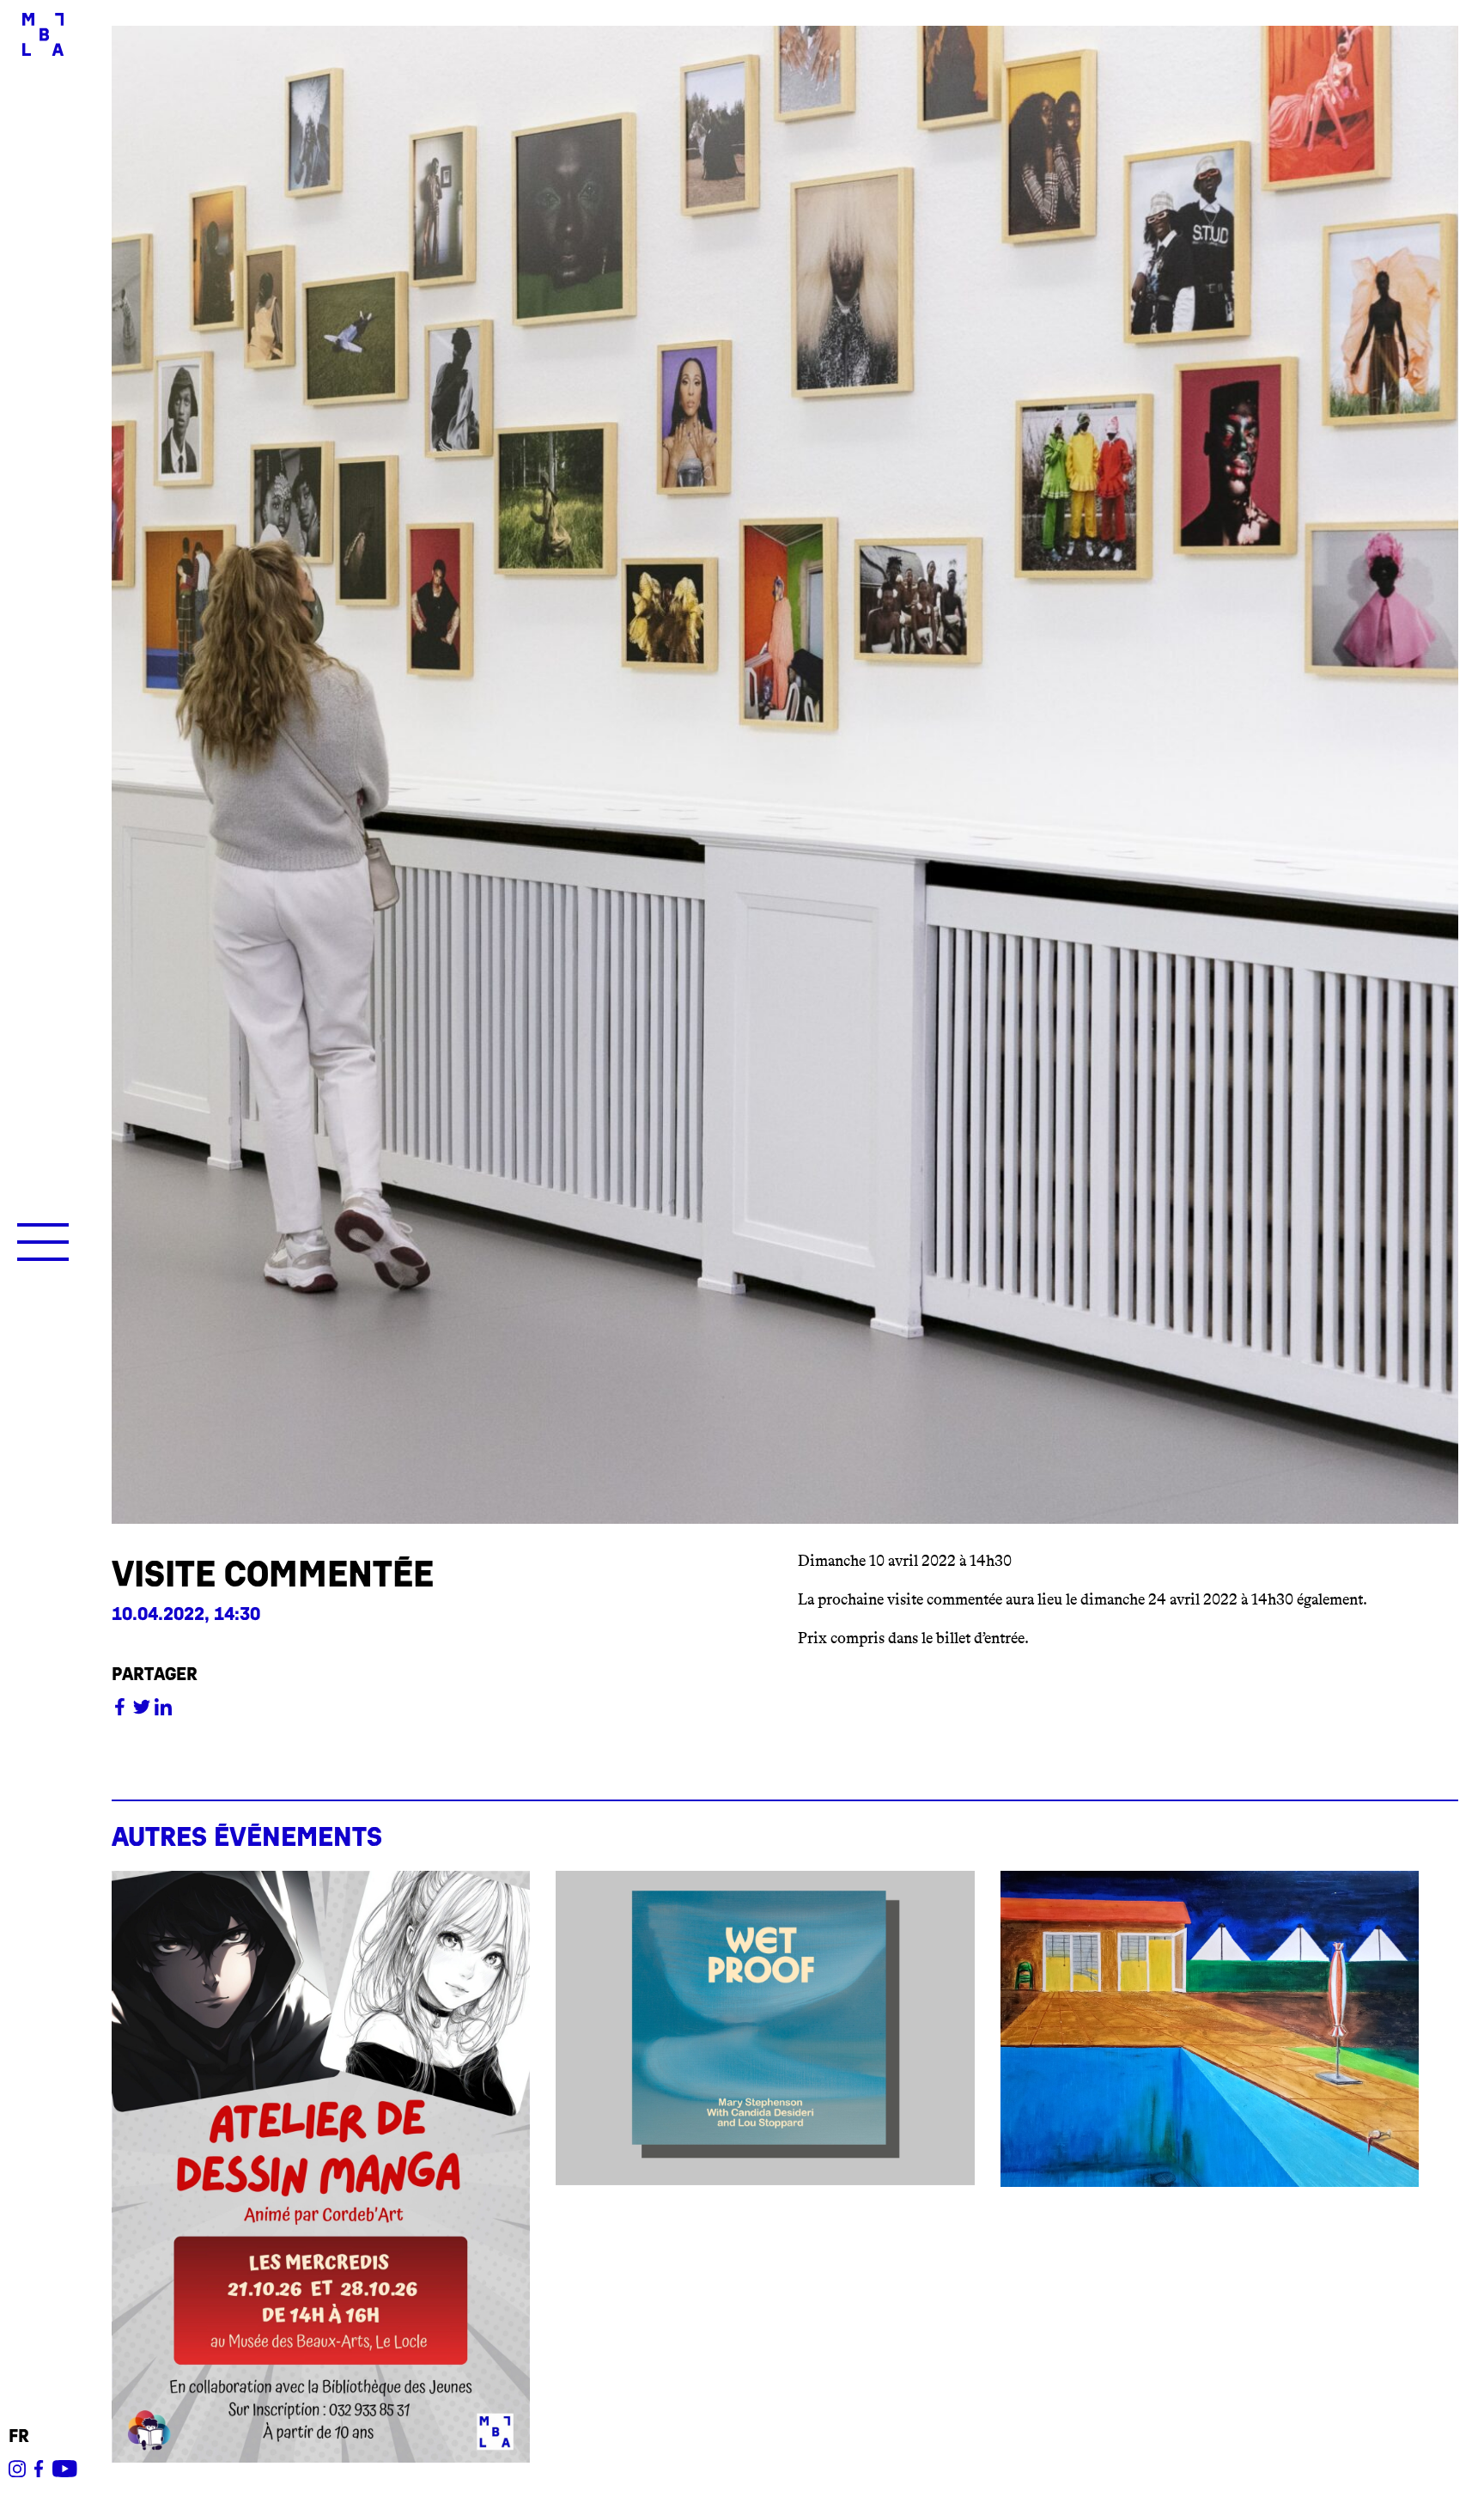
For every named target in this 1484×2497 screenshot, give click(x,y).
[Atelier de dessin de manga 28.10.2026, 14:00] (321, 2167)
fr (19, 2436)
